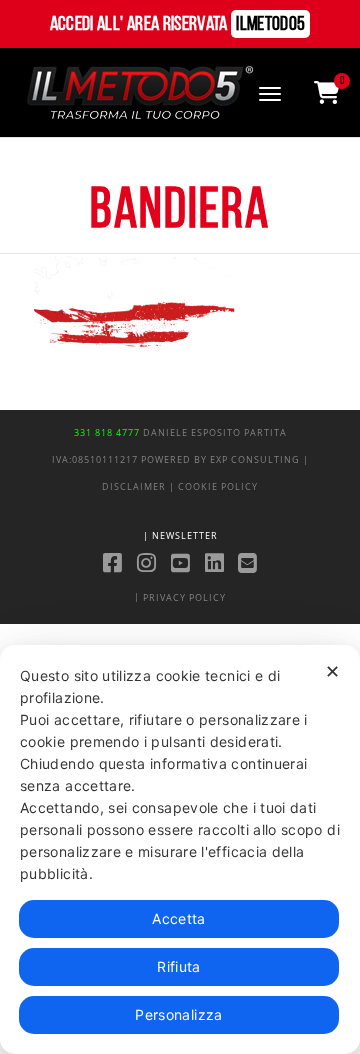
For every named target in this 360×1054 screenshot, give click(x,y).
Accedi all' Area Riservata (178, 25)
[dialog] (180, 849)
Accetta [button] (179, 918)
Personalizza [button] (178, 1014)
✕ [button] (332, 671)
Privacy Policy (184, 597)
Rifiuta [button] (179, 966)
